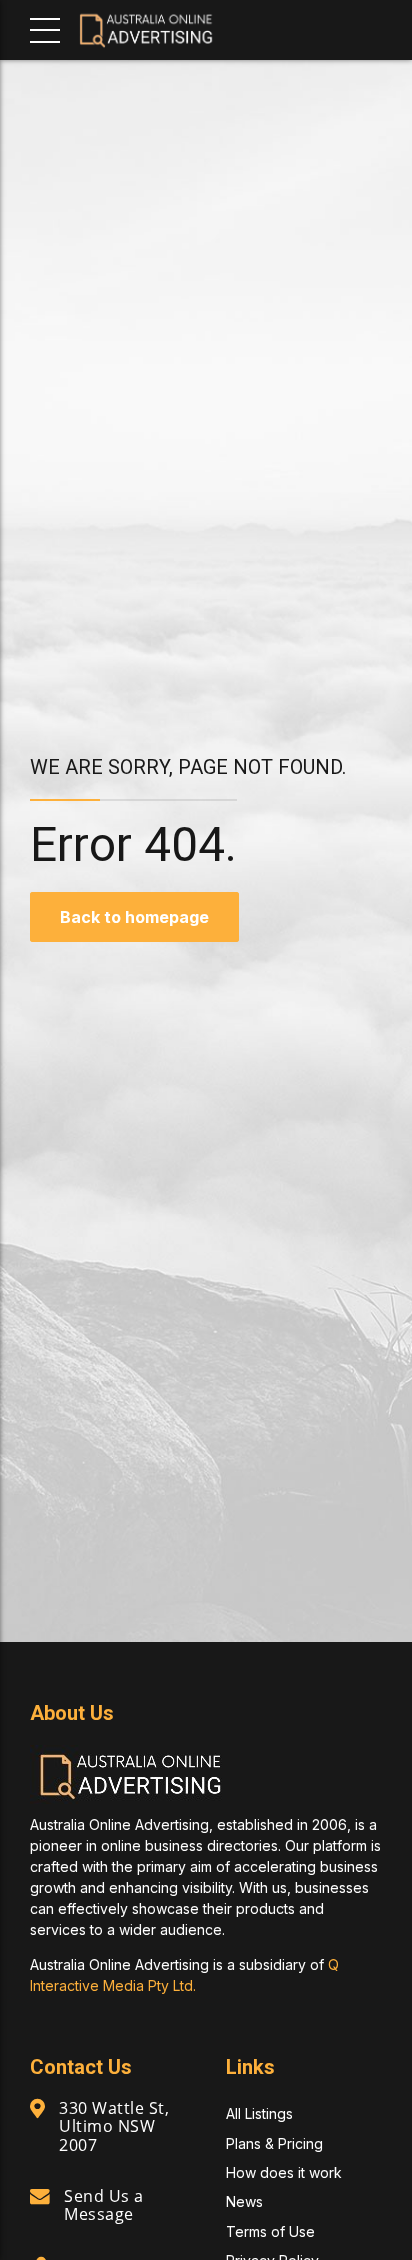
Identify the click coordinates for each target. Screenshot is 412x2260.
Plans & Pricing (274, 2143)
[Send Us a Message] (40, 2197)
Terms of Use (270, 2231)
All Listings (259, 2113)
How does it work (284, 2172)
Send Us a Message (104, 2205)
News (244, 2201)
